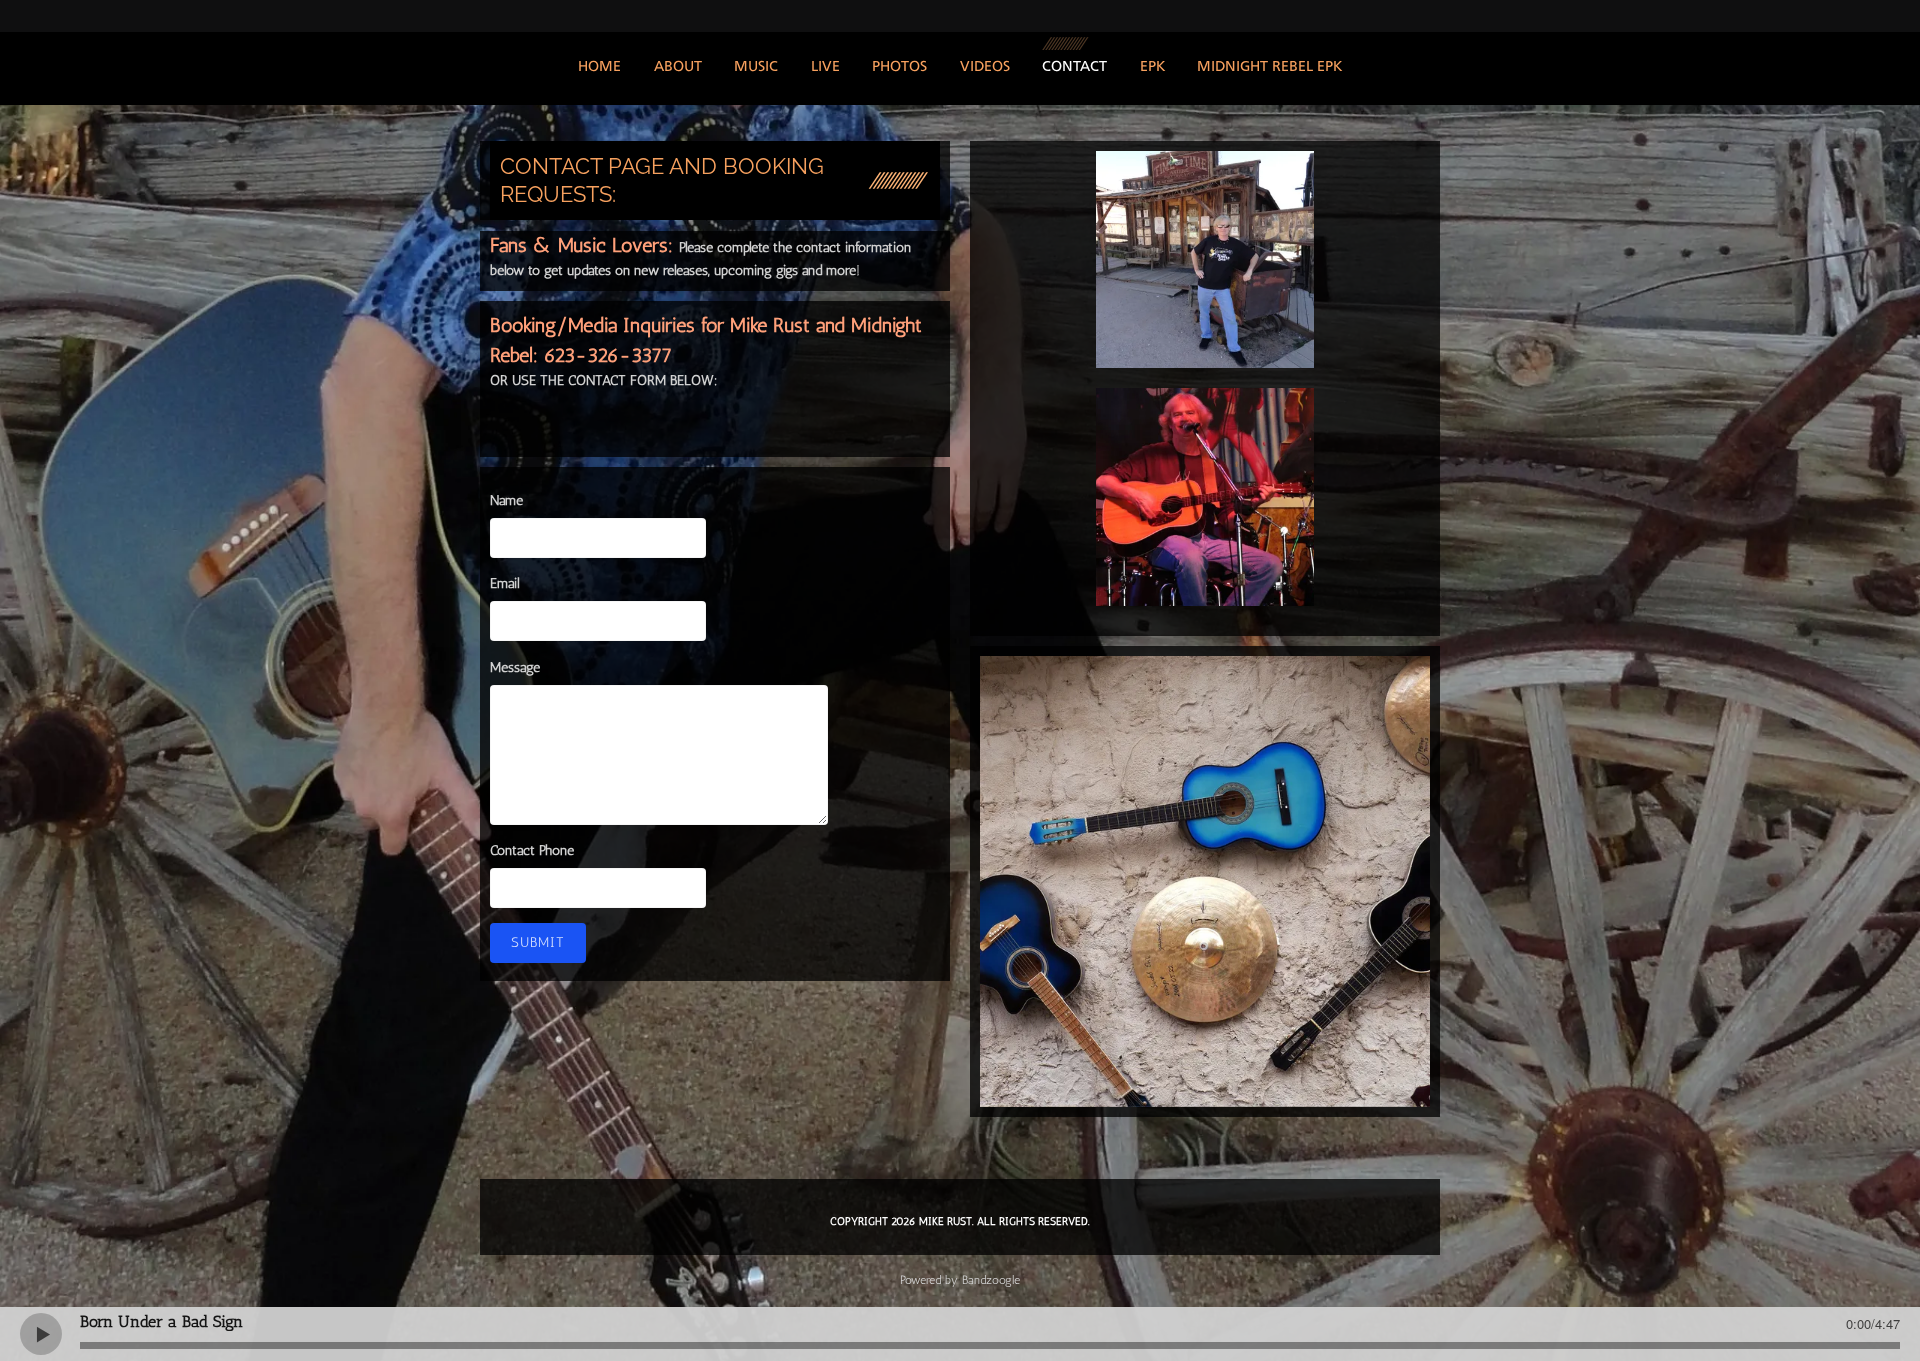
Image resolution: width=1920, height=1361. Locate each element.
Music (756, 67)
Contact (1074, 67)
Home (599, 67)
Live (825, 67)
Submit (538, 942)
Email (504, 583)
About (678, 67)
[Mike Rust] (1205, 260)
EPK (1152, 67)
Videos (985, 67)
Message (515, 667)
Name (506, 500)
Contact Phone (532, 850)
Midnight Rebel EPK (1269, 67)
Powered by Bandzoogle (960, 1280)
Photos (899, 67)
